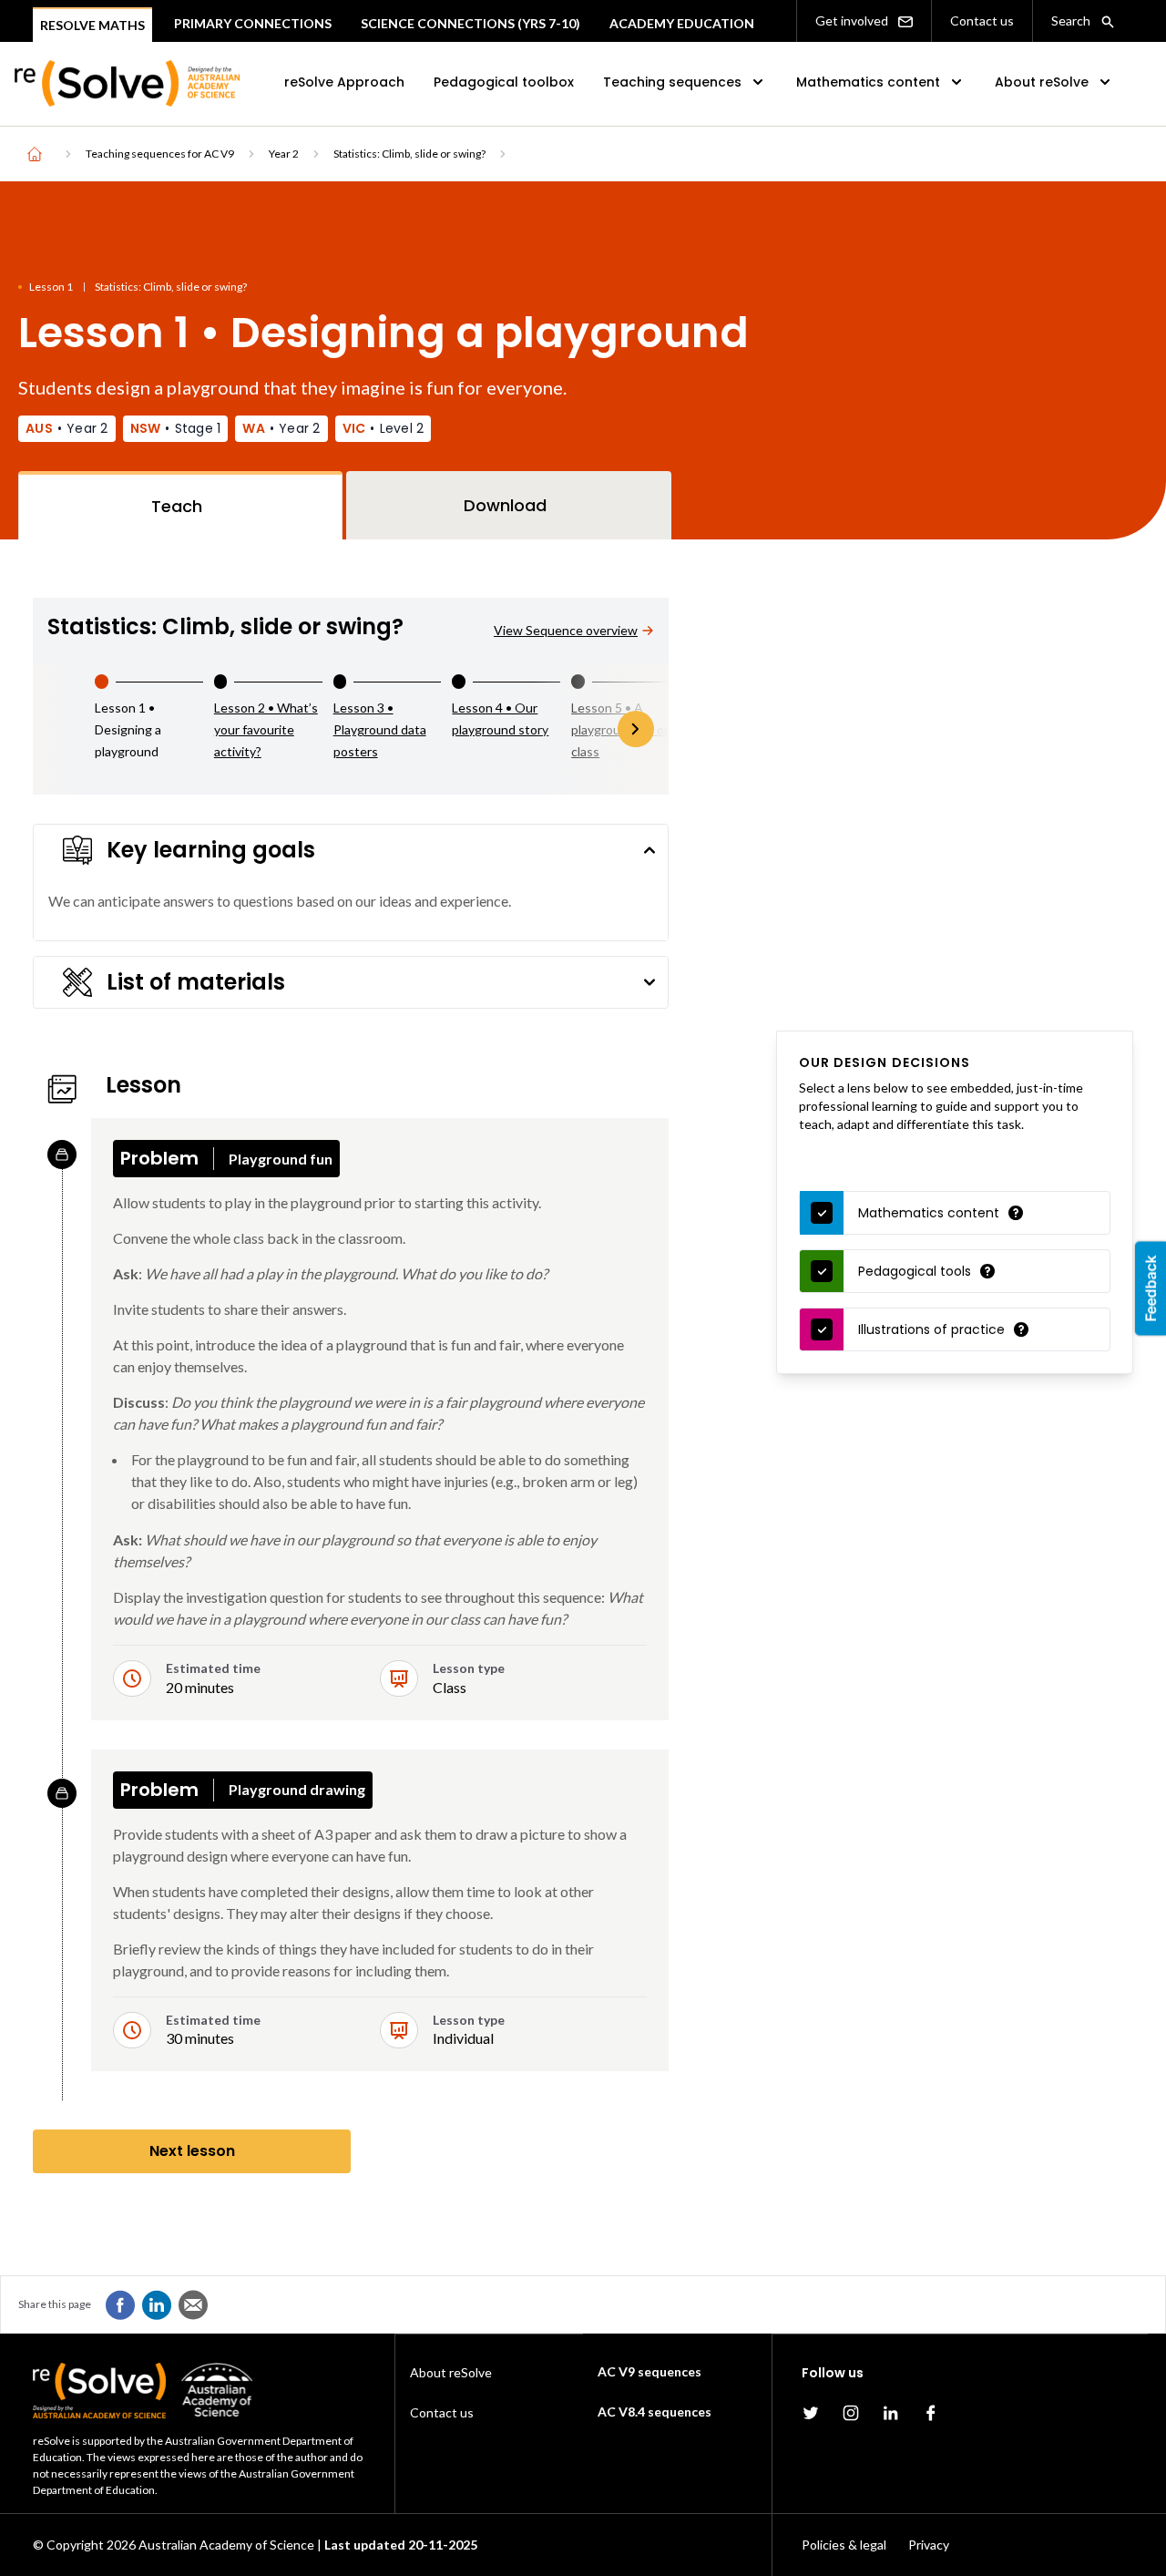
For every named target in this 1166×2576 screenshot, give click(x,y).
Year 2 (284, 154)
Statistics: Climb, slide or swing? (409, 154)
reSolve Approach (344, 82)
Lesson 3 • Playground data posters (380, 729)
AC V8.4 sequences (655, 2412)
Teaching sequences (672, 82)
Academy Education (682, 23)
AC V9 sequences (649, 2371)
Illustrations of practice (931, 1329)
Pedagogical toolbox (504, 82)
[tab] (180, 505)
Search (1072, 21)
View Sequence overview (566, 630)
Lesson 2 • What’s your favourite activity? (266, 729)
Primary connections (253, 23)
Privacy (929, 2545)
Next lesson (192, 2151)
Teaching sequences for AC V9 (160, 154)
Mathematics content (868, 82)
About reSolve (1042, 82)
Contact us (982, 21)
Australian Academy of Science (226, 2545)
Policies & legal (844, 2545)
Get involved (853, 21)
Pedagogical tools (915, 1271)
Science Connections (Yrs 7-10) (470, 23)
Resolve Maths (92, 25)
